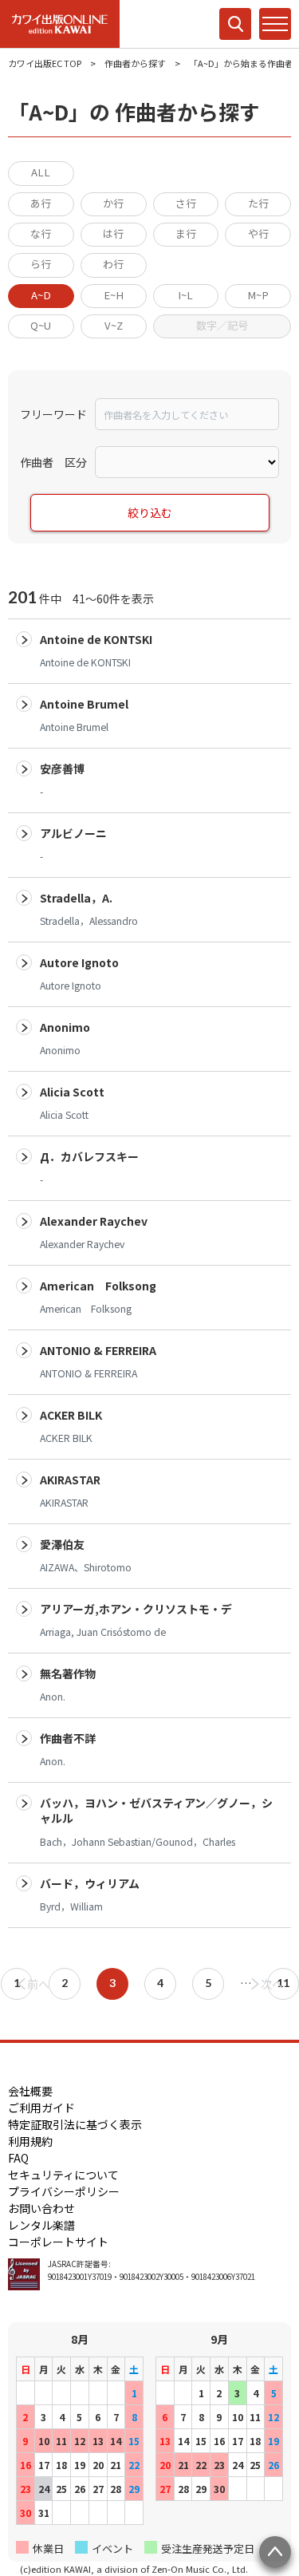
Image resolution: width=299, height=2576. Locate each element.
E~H (114, 295)
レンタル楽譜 (41, 2225)
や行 (258, 233)
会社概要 (30, 2091)
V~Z (114, 325)
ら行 (41, 264)
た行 (258, 203)
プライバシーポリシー (64, 2191)
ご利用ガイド (41, 2108)
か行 (113, 203)
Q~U (41, 325)
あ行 (41, 203)
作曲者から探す (135, 63)
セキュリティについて (63, 2175)
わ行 (113, 264)
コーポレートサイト (58, 2242)
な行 (41, 233)
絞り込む (150, 512)
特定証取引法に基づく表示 (75, 2124)
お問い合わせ (41, 2208)
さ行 (186, 203)
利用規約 (30, 2141)
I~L (185, 295)
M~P (258, 295)
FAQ (18, 2158)
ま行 (186, 233)
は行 (113, 233)
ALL (41, 172)
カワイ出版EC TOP (45, 63)
